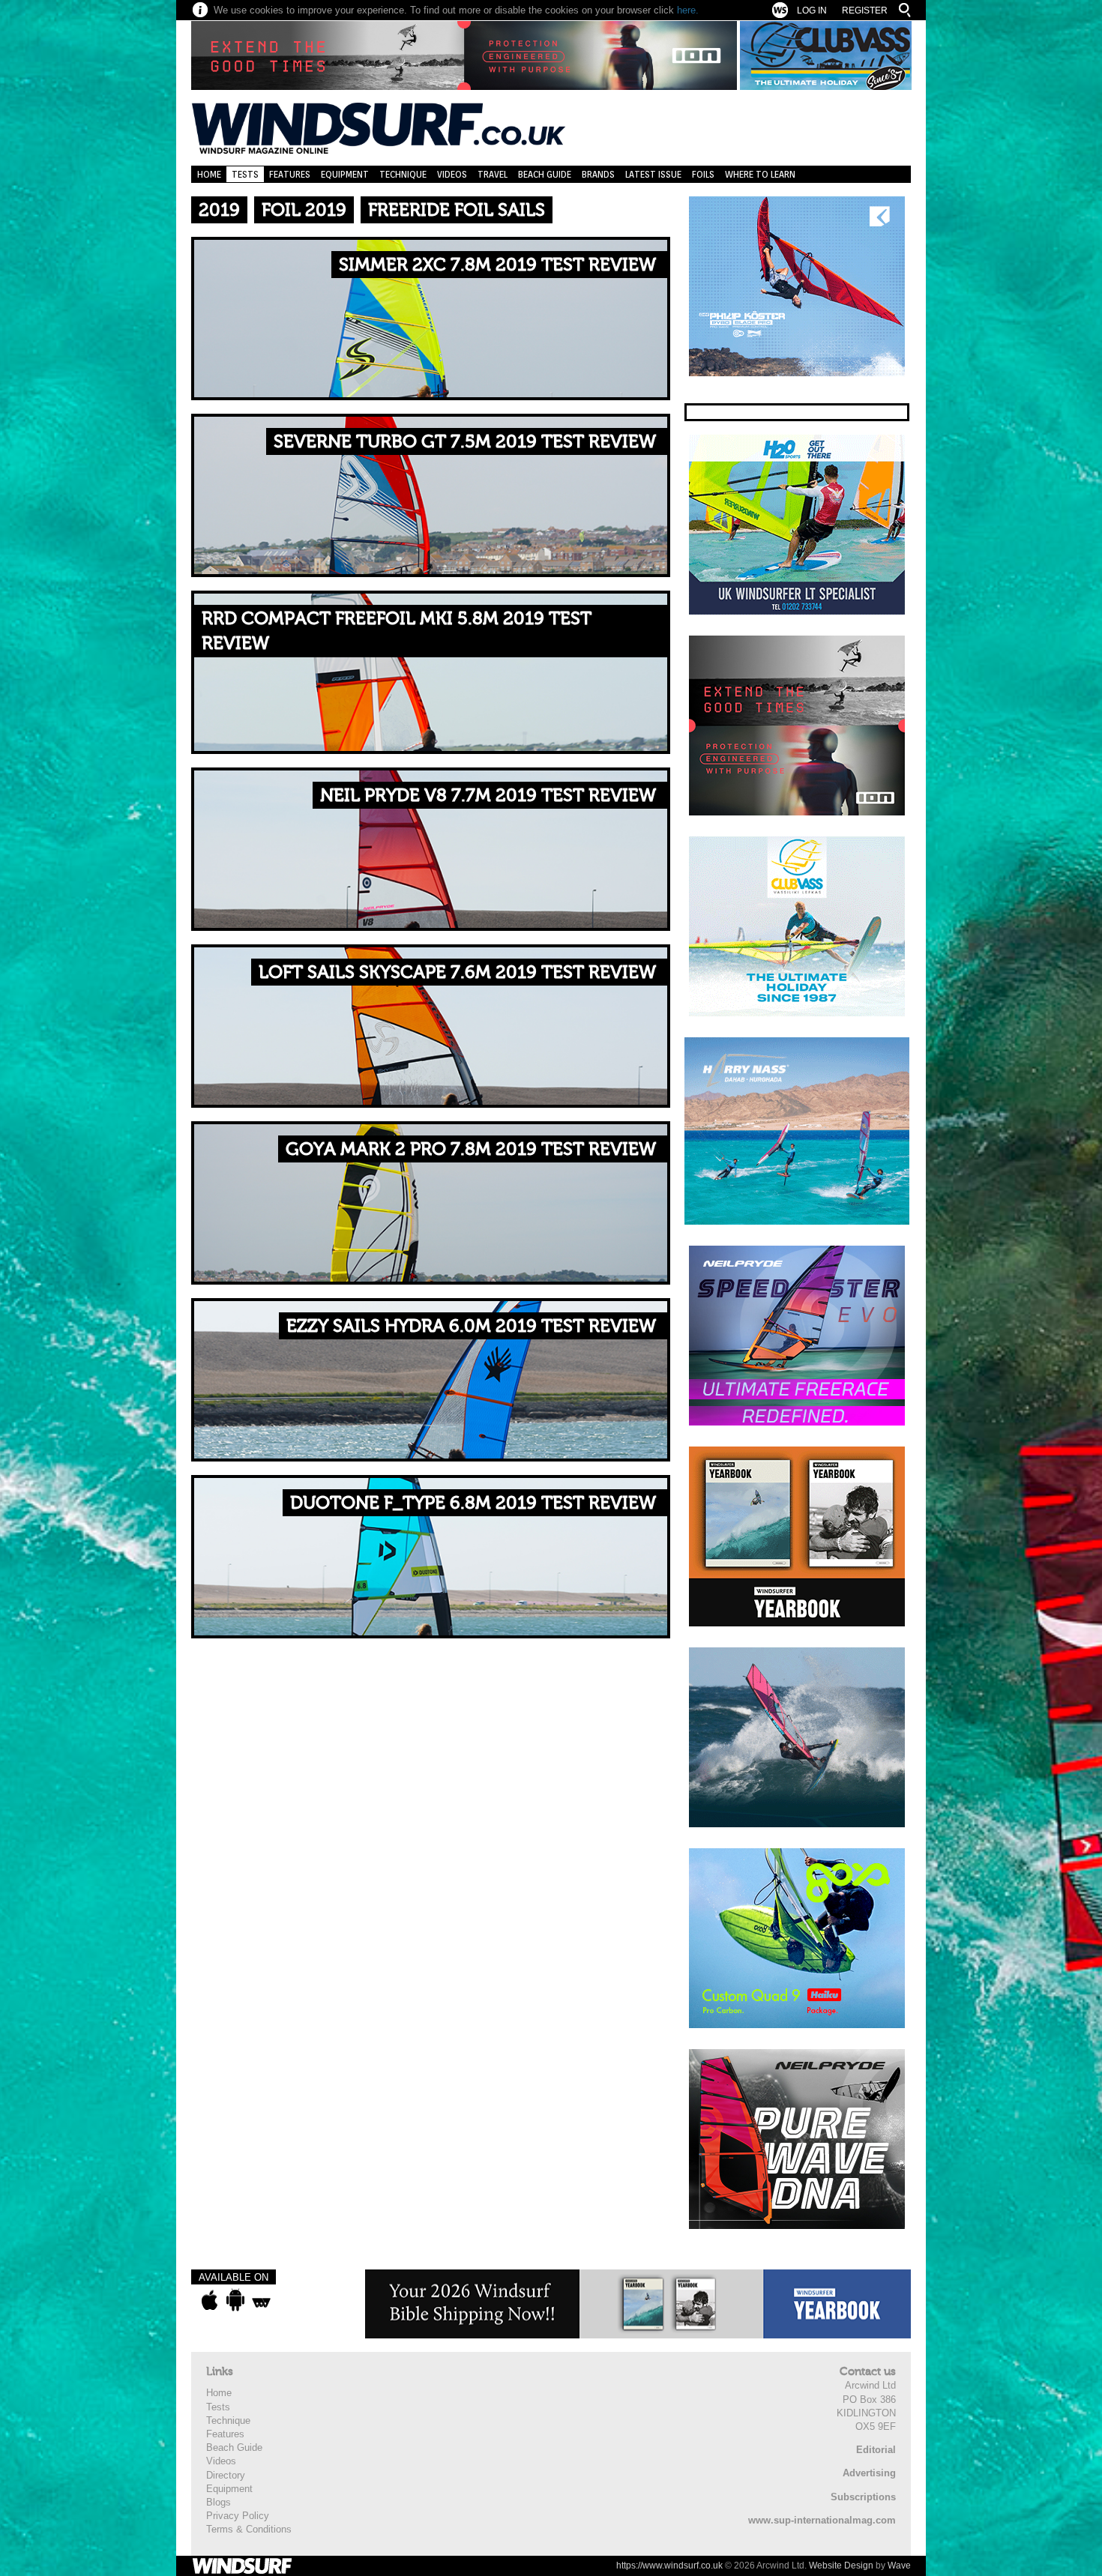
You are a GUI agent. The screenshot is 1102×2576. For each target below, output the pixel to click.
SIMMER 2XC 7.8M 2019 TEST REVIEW (497, 265)
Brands (598, 174)
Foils (703, 174)
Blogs (219, 2502)
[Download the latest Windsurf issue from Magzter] (261, 2300)
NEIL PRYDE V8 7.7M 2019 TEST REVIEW (488, 796)
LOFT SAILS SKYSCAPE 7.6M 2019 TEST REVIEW (457, 972)
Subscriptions (863, 2497)
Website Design (841, 2566)
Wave (899, 2566)
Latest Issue (653, 174)
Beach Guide (545, 174)
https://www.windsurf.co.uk (669, 2566)
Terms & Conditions (249, 2529)
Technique (403, 174)
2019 (219, 210)
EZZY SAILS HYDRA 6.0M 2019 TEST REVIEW (471, 1326)
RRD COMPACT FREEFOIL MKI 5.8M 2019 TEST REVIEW (397, 631)
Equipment (345, 174)
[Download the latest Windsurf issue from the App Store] (210, 2300)
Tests (245, 174)
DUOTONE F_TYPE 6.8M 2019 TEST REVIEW (473, 1503)
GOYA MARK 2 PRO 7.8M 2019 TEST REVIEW (471, 1149)
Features (290, 174)
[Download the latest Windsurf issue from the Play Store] (235, 2300)
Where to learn (760, 174)
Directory (226, 2475)
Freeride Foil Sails (457, 210)
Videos (452, 174)
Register (865, 10)
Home (209, 174)
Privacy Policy (238, 2516)
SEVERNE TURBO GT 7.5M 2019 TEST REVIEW (465, 442)
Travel (493, 174)
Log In (812, 10)
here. (688, 10)
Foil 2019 (304, 210)
